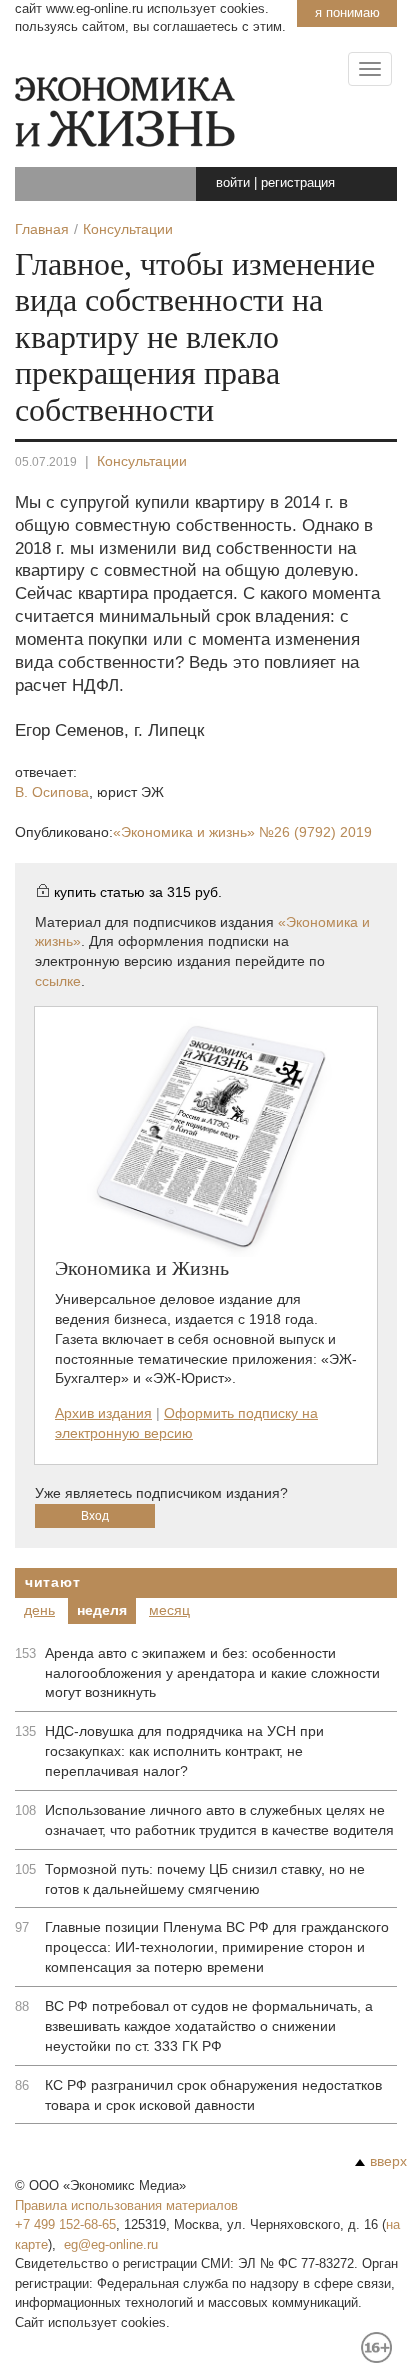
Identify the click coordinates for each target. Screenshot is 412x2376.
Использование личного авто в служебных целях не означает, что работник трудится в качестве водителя (219, 1820)
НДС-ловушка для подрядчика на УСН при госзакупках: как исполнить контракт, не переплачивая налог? (184, 1751)
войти (233, 182)
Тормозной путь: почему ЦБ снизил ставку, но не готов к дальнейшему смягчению (205, 1879)
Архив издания (103, 1413)
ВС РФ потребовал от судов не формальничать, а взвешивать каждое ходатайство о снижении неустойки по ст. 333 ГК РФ (209, 2026)
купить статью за (138, 892)
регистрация (298, 182)
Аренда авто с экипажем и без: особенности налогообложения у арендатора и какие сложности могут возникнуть (212, 1673)
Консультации (142, 461)
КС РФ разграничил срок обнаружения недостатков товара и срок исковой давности (213, 2095)
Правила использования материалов (126, 2205)
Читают (52, 1582)
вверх (388, 2161)
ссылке (58, 981)
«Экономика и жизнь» (242, 832)
